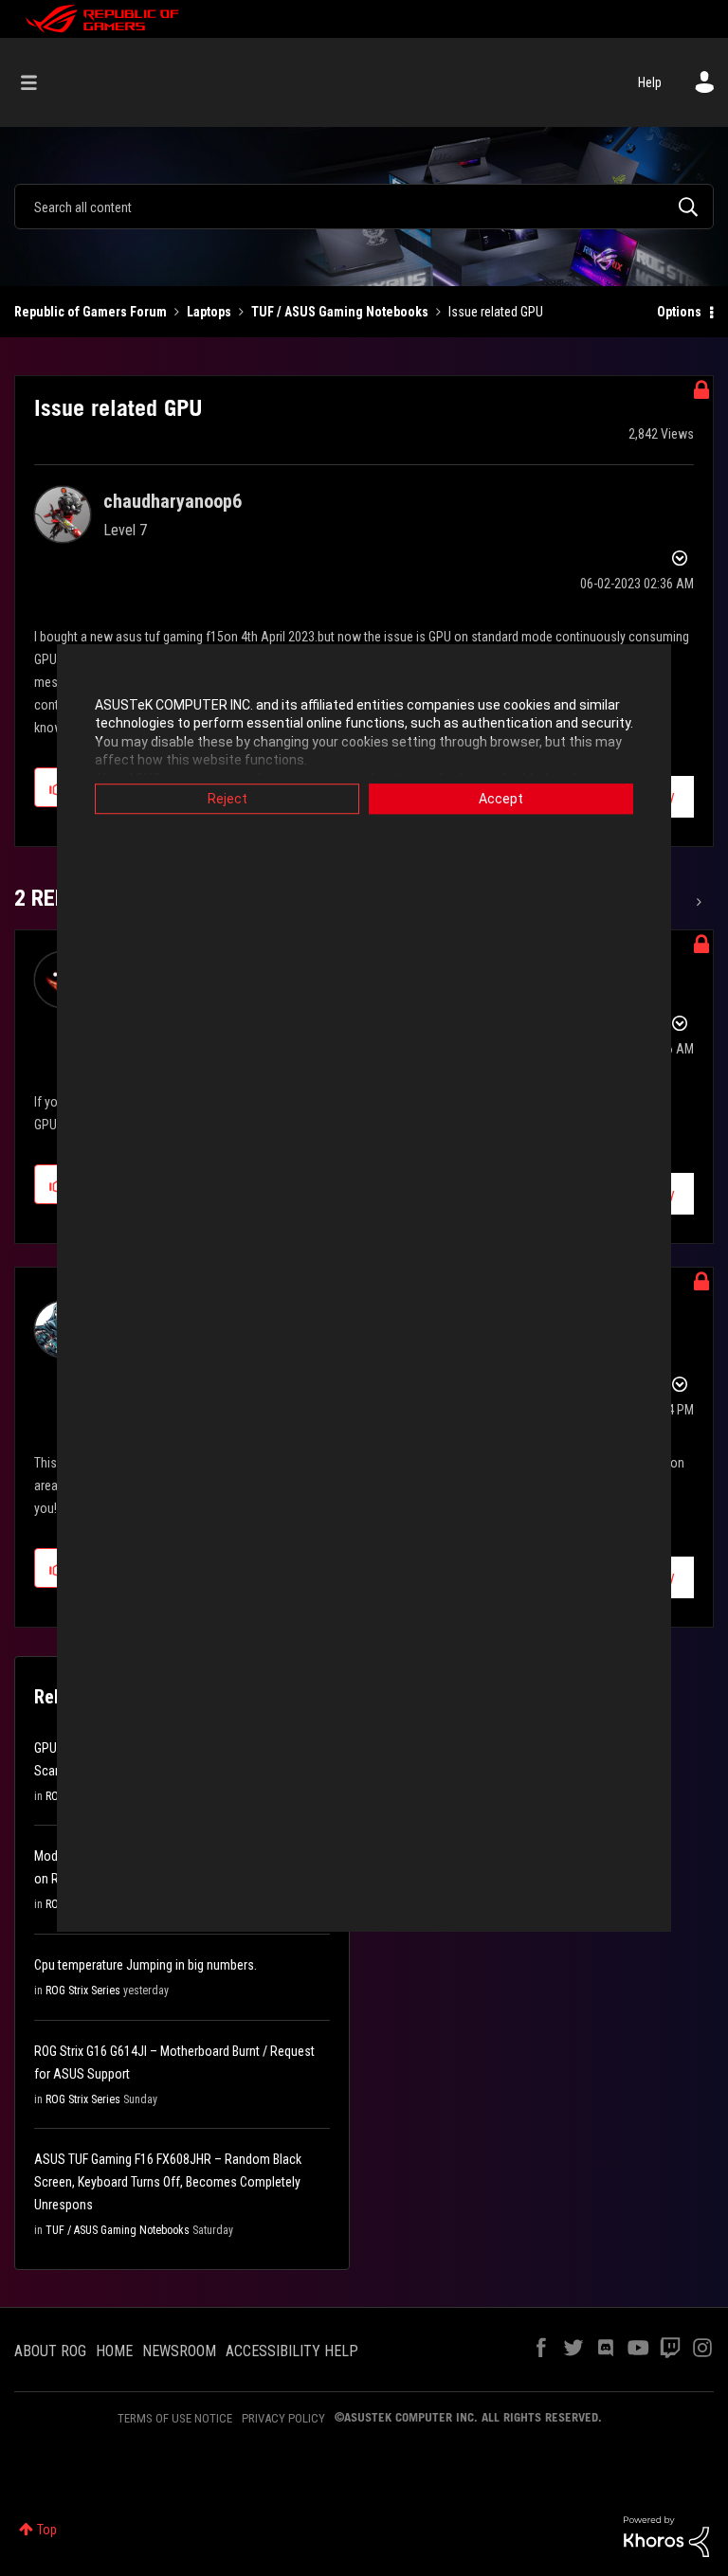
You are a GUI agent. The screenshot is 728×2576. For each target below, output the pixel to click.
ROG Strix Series (83, 1991)
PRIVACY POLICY (283, 2418)
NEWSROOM (179, 2351)
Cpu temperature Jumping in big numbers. (146, 1965)
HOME (114, 2351)
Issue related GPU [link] (496, 312)
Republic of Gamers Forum (91, 312)
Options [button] (679, 312)
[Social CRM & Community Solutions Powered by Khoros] (666, 2535)
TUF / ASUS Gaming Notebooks (340, 312)
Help (650, 82)
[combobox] (364, 207)
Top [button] (47, 2530)
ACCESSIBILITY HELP (292, 2351)
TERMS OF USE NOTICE (175, 2418)
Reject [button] (227, 799)
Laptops (209, 312)
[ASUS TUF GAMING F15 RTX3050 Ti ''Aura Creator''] (697, 902)
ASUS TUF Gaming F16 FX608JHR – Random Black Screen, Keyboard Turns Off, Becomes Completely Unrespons (168, 2182)
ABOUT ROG (50, 2351)
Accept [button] (501, 799)
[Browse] (38, 82)
